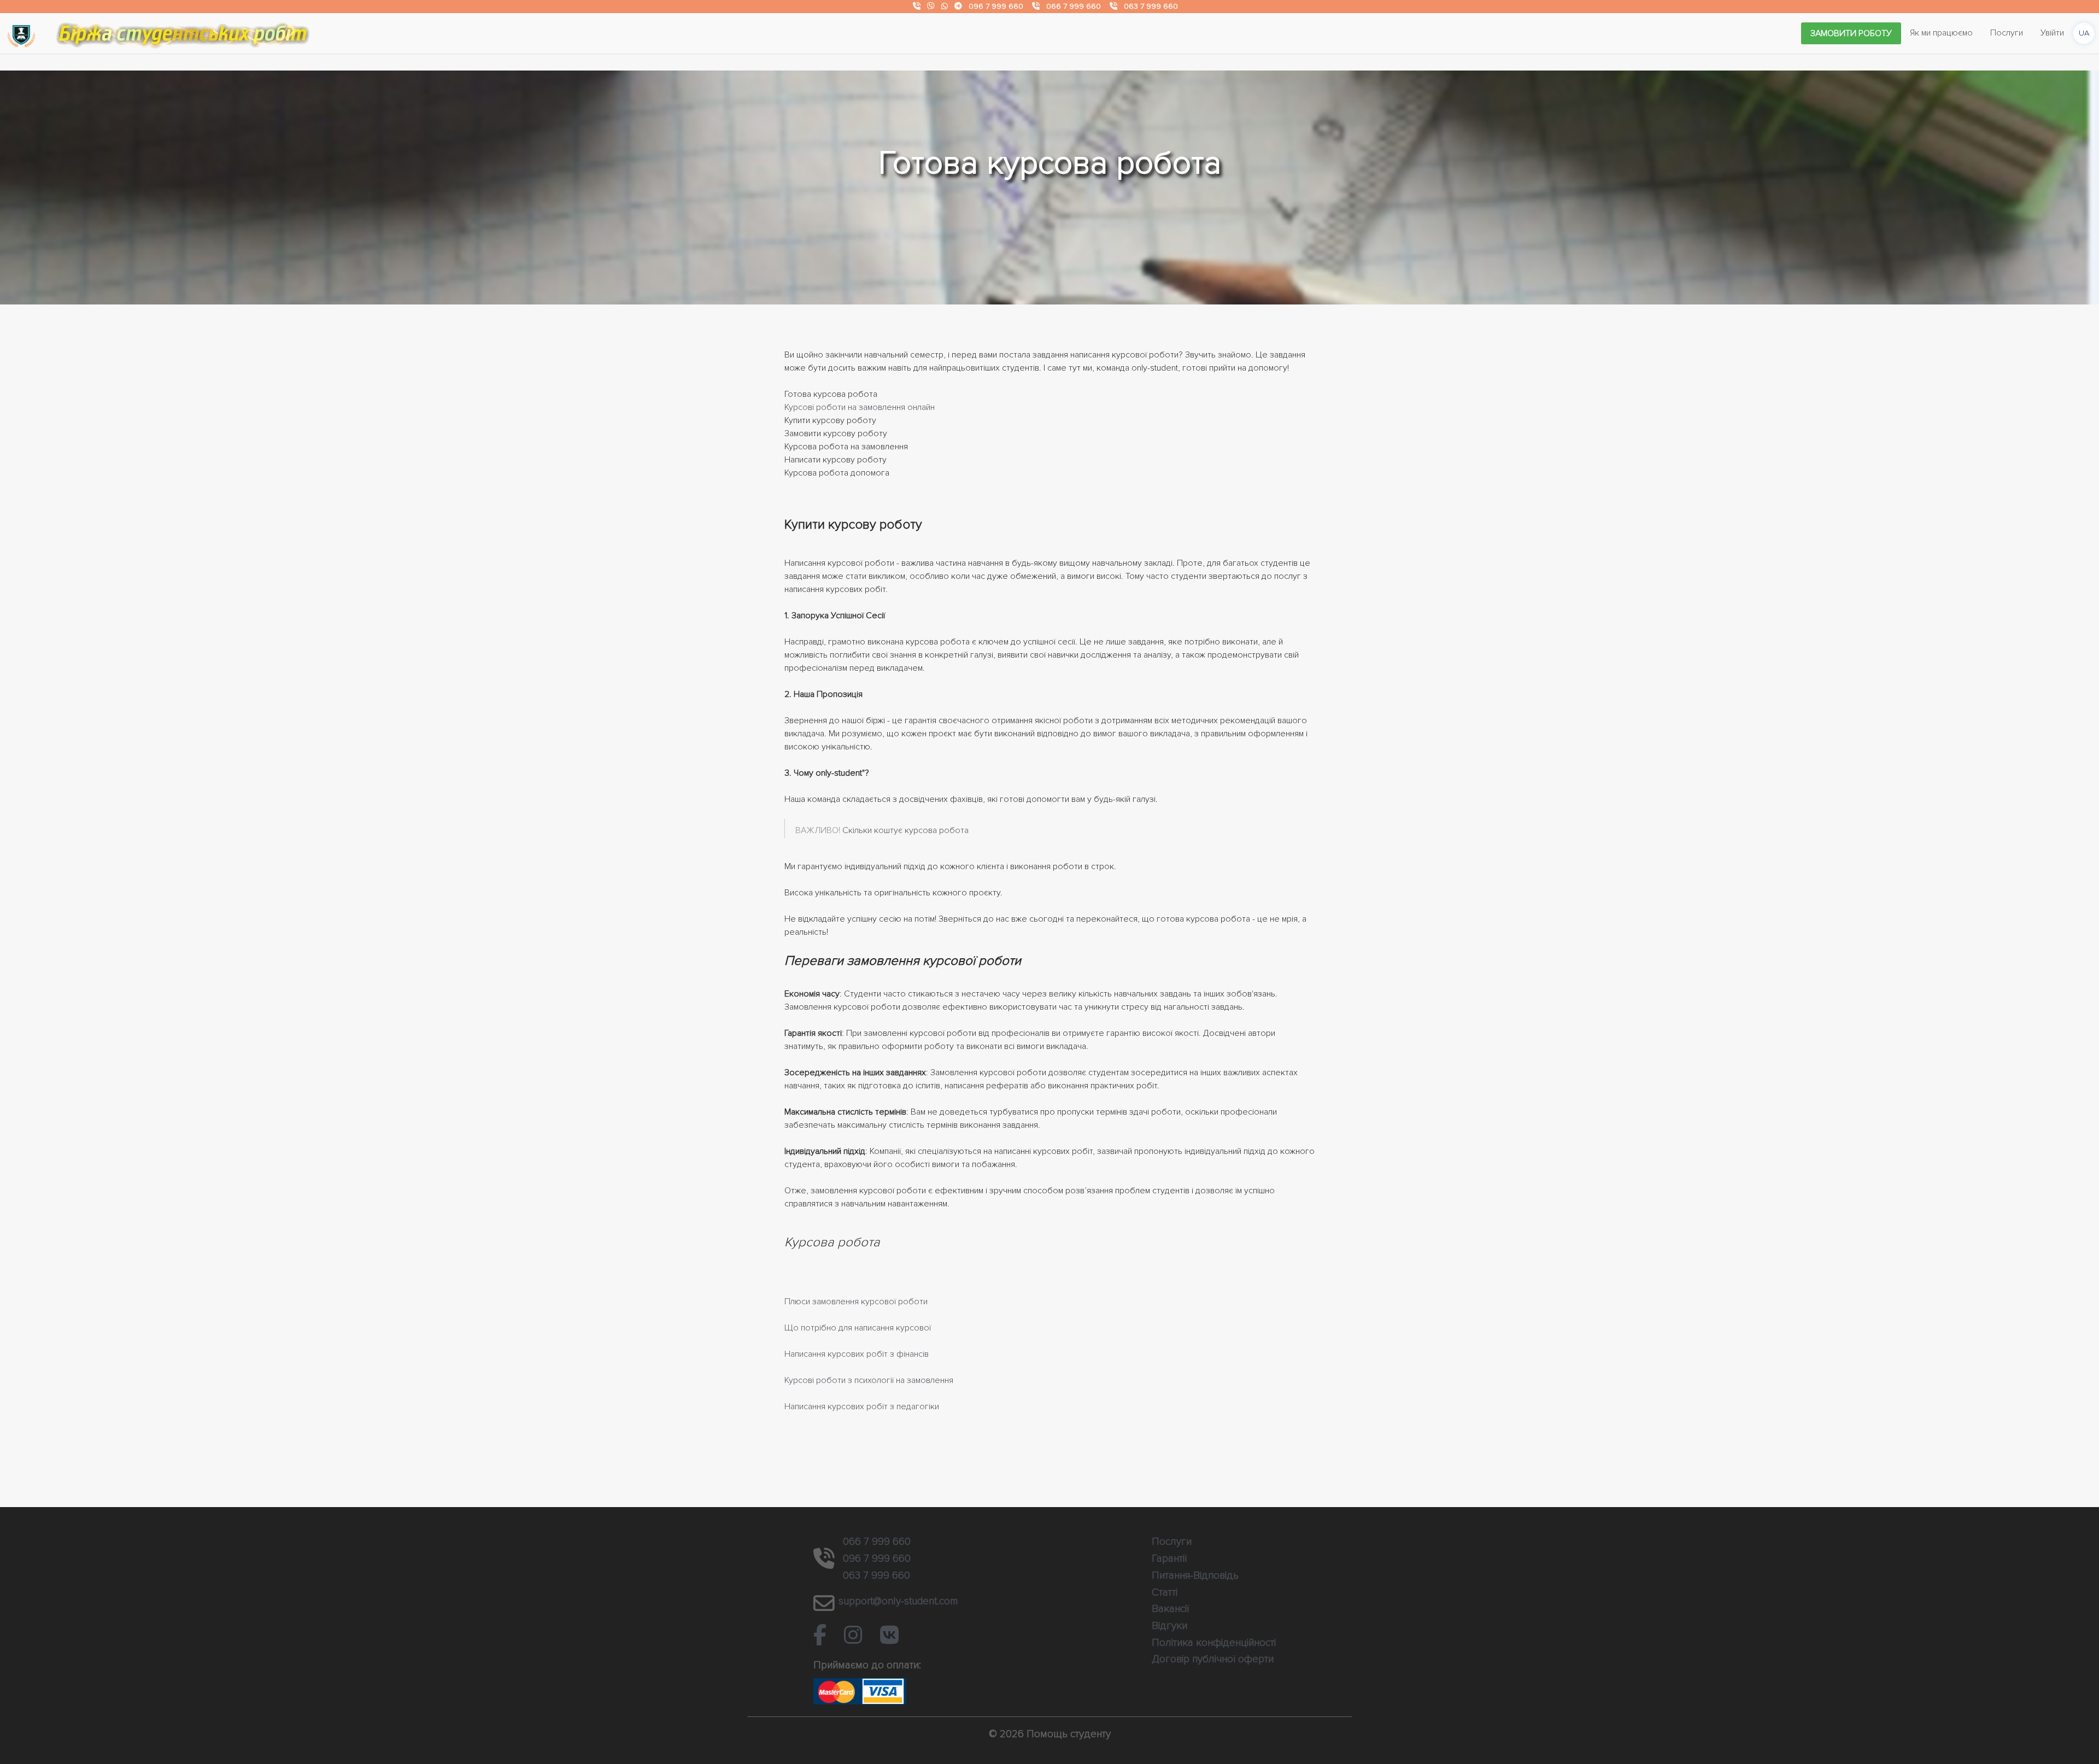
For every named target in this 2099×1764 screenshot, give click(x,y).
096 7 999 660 (996, 6)
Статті (1165, 1592)
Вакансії (1170, 1609)
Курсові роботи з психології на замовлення (869, 1380)
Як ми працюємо (1941, 33)
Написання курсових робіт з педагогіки (862, 1406)
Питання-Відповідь (1195, 1575)
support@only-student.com (898, 1601)
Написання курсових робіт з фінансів (857, 1354)
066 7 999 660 (1074, 6)
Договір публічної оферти (1213, 1659)
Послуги (2007, 33)
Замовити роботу (1851, 33)
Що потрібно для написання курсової (858, 1328)
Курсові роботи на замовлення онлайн (860, 407)
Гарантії (1169, 1558)
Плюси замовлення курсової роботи (856, 1302)
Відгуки (1169, 1626)
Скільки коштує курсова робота (905, 830)
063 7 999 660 (1151, 6)
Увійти (2052, 33)
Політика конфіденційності (1214, 1643)
